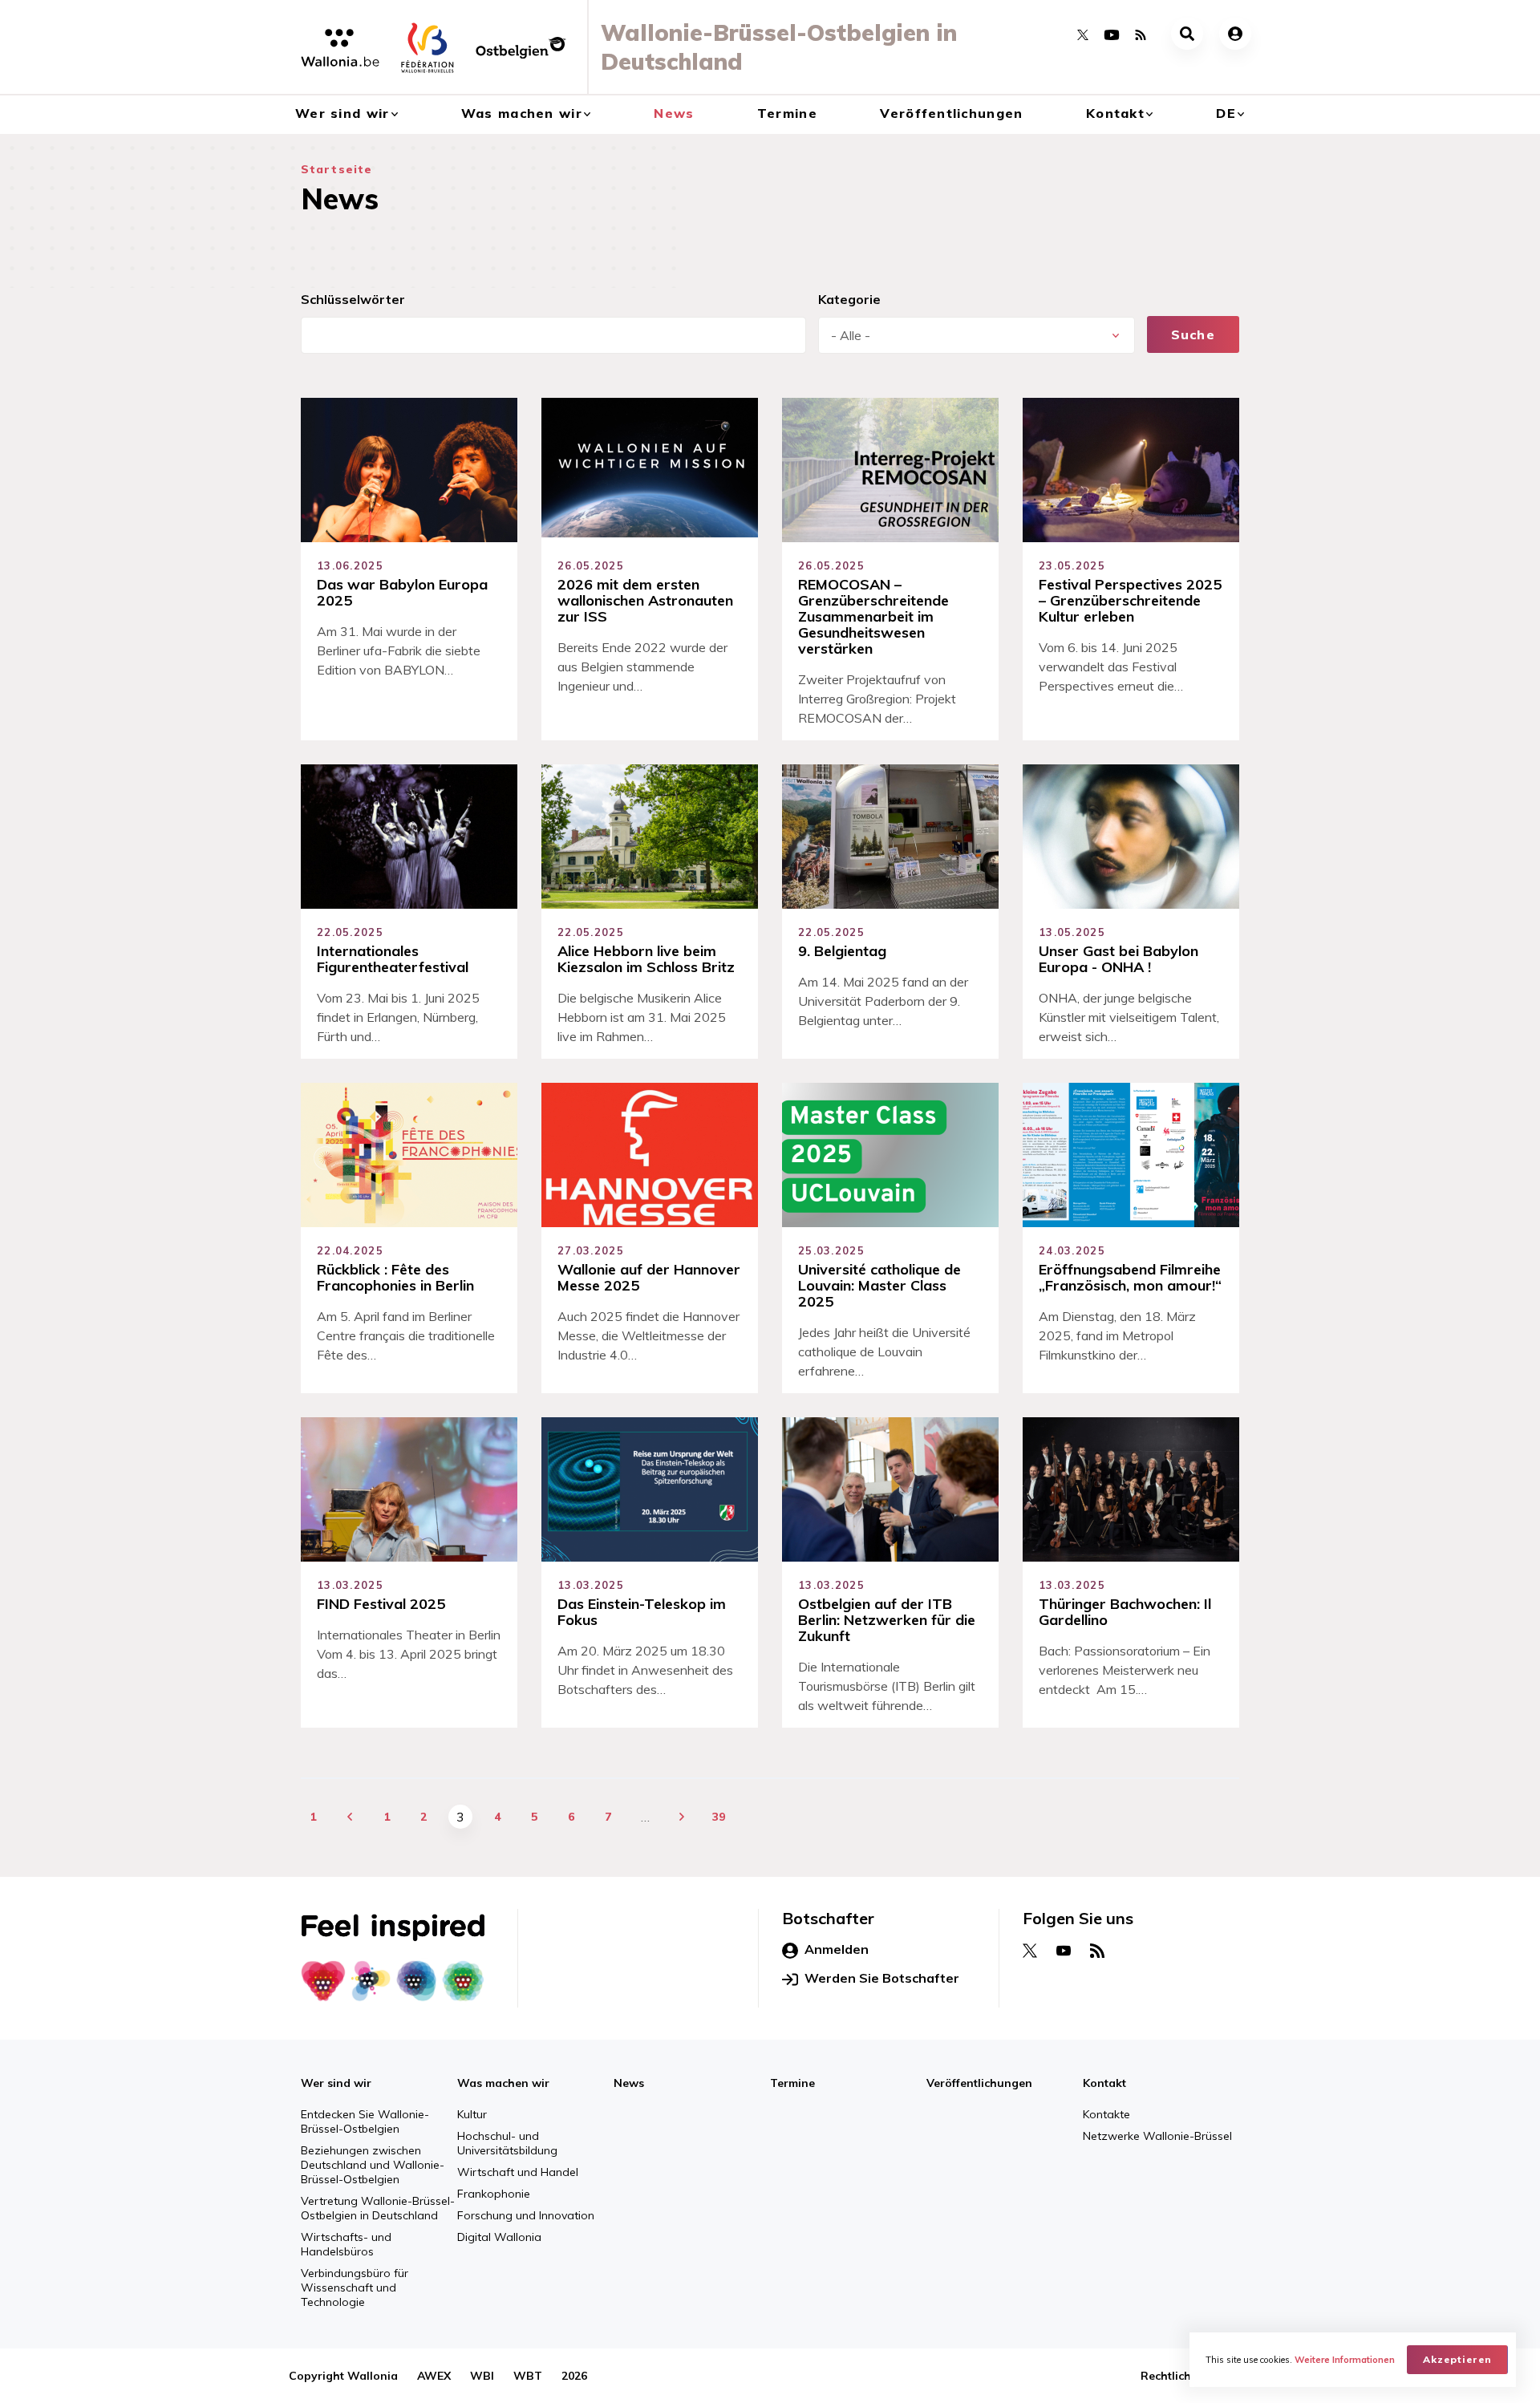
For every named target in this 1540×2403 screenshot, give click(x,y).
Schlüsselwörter (353, 299)
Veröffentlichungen (951, 113)
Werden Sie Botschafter (882, 1978)
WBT (528, 2376)
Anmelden (837, 1949)
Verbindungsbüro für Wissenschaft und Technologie (355, 2288)
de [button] (1226, 113)
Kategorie (849, 299)
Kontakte (1106, 2114)
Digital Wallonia (499, 2237)
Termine (787, 113)
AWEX (434, 2376)
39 (719, 1817)
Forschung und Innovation (526, 2215)
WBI (482, 2376)
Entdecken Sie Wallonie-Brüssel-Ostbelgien (365, 2121)
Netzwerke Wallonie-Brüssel (1157, 2136)
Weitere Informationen (1345, 2360)
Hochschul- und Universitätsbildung (507, 2143)
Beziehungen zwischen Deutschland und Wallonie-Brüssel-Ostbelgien (373, 2165)
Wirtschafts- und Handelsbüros (346, 2244)
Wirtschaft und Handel (518, 2172)
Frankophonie (494, 2194)
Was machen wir (522, 113)
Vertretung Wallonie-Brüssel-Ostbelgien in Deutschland (378, 2208)
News (674, 113)
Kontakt (1115, 113)
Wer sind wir (342, 113)
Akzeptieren (1457, 2359)
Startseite (336, 169)
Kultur (472, 2114)
